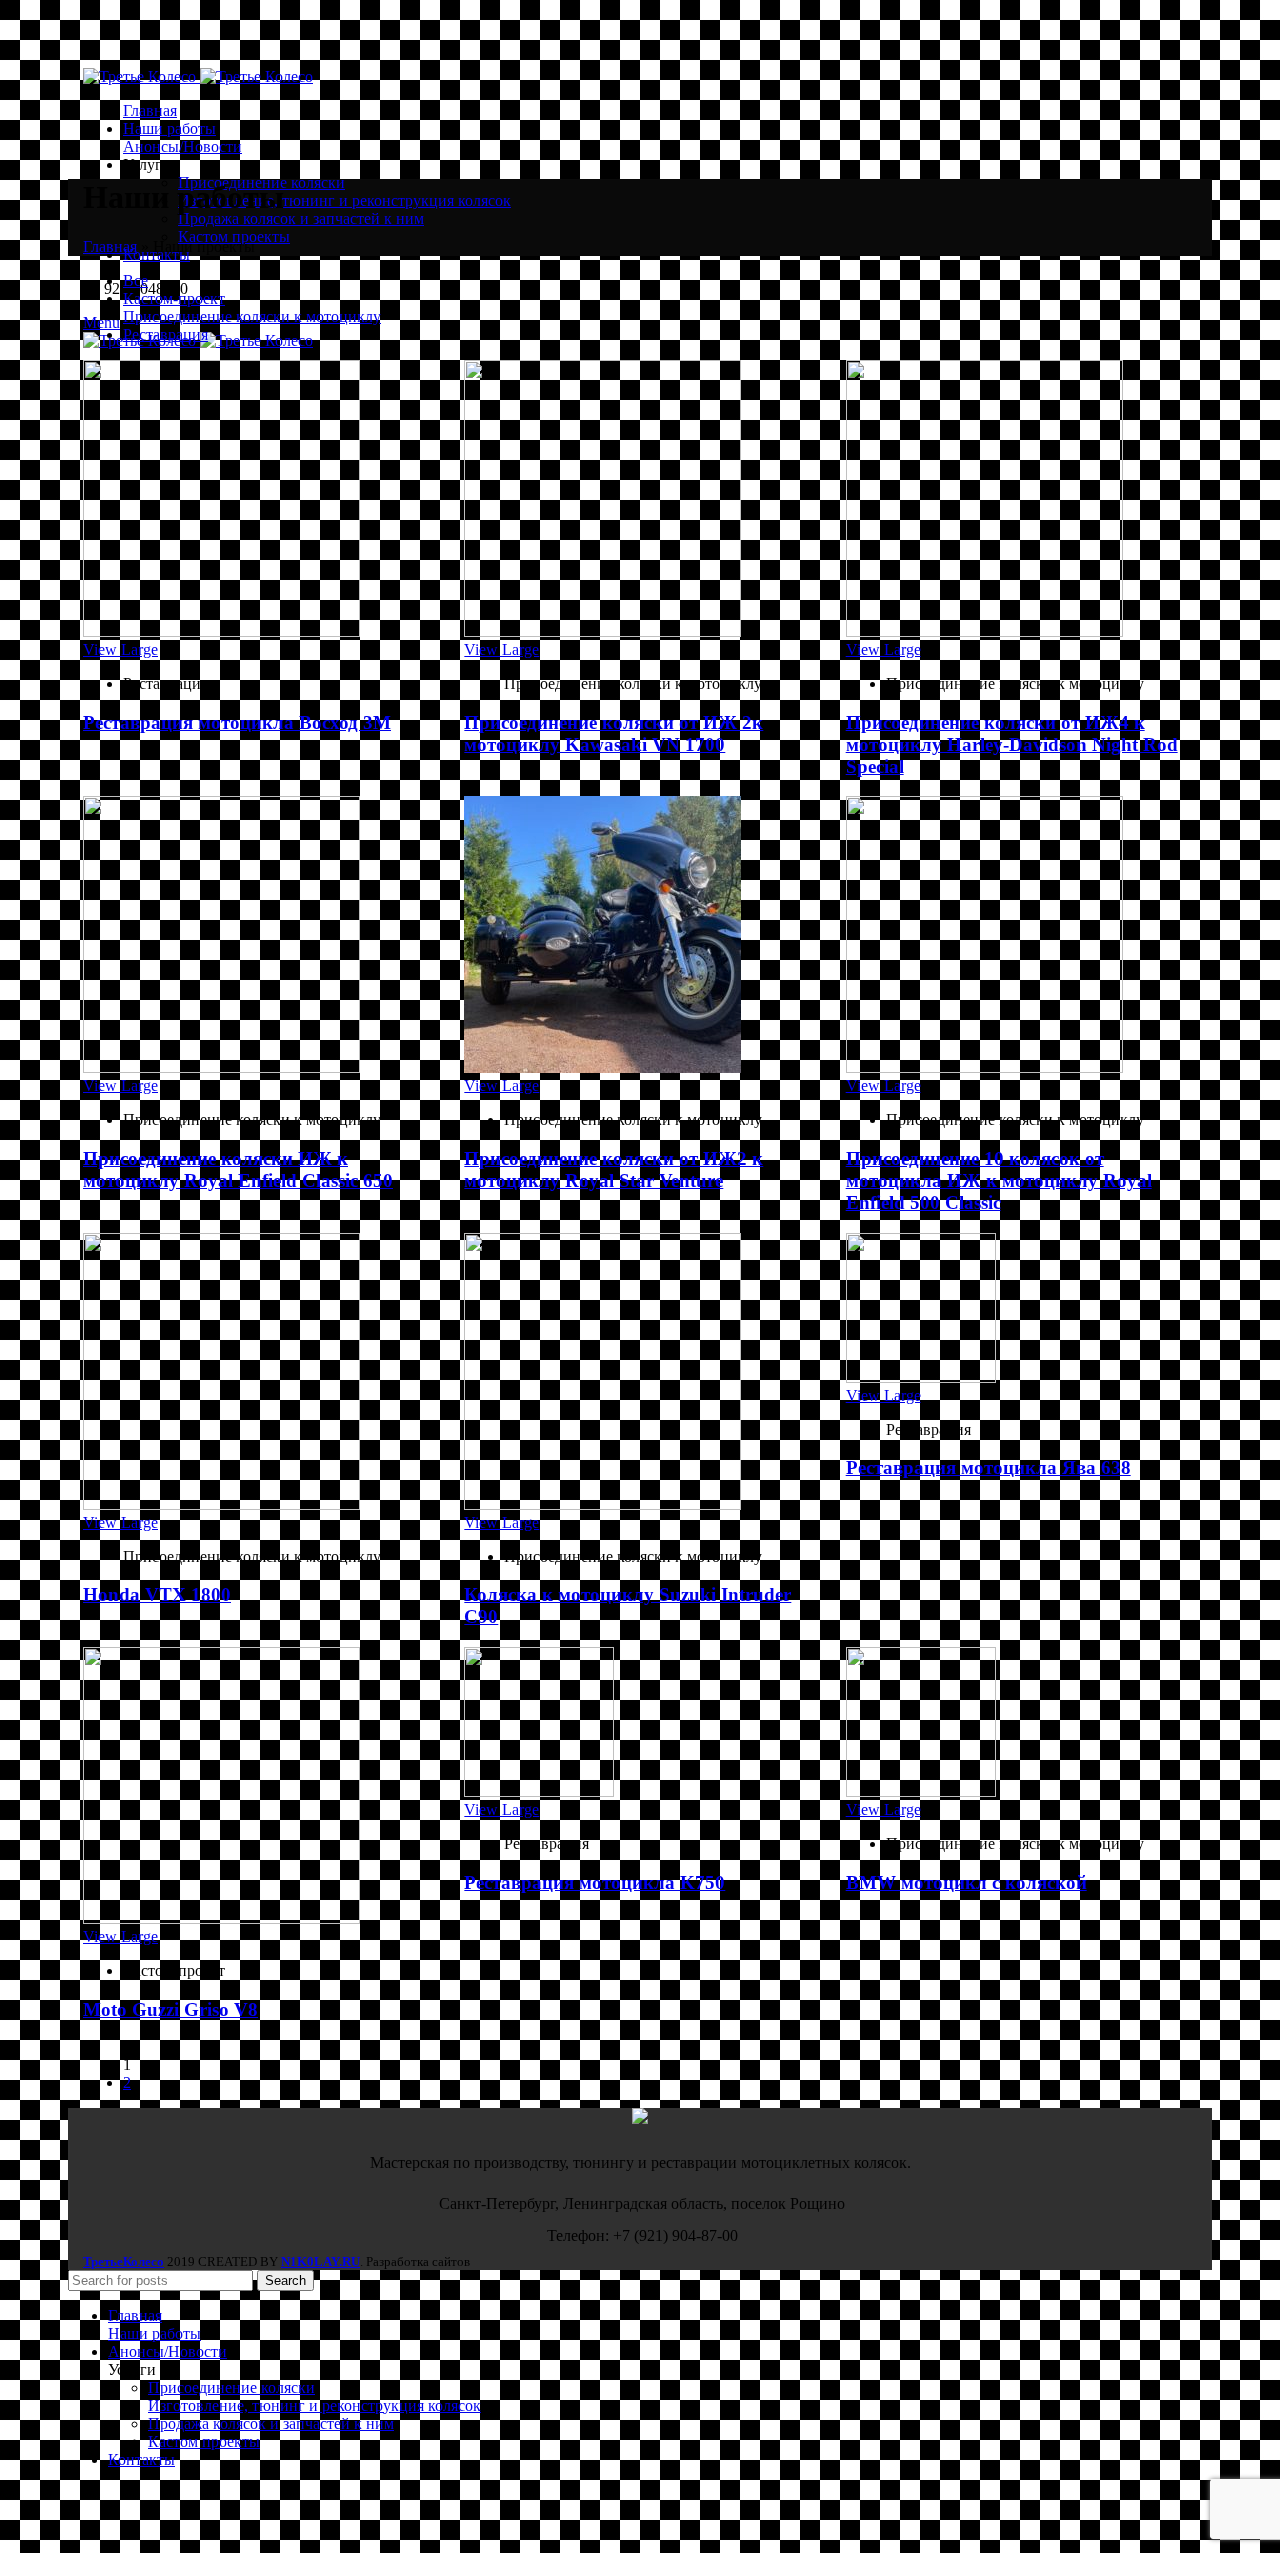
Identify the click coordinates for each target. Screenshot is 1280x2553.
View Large (120, 649)
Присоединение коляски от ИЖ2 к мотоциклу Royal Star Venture (613, 1169)
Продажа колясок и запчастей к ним (301, 218)
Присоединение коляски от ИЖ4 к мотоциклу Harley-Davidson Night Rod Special (1012, 744)
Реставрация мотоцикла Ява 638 (988, 1467)
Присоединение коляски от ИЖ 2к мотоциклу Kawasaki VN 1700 (613, 733)
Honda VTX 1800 (157, 1594)
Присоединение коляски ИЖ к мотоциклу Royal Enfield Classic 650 (238, 1169)
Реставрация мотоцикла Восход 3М (237, 722)
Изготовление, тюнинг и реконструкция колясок (344, 200)
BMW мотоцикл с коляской (966, 1882)
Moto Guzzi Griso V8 (170, 2009)
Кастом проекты (234, 236)
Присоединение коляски (231, 2387)
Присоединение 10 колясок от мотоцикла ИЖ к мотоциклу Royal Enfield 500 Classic (999, 1180)
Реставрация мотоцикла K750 (594, 1882)
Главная (110, 246)
